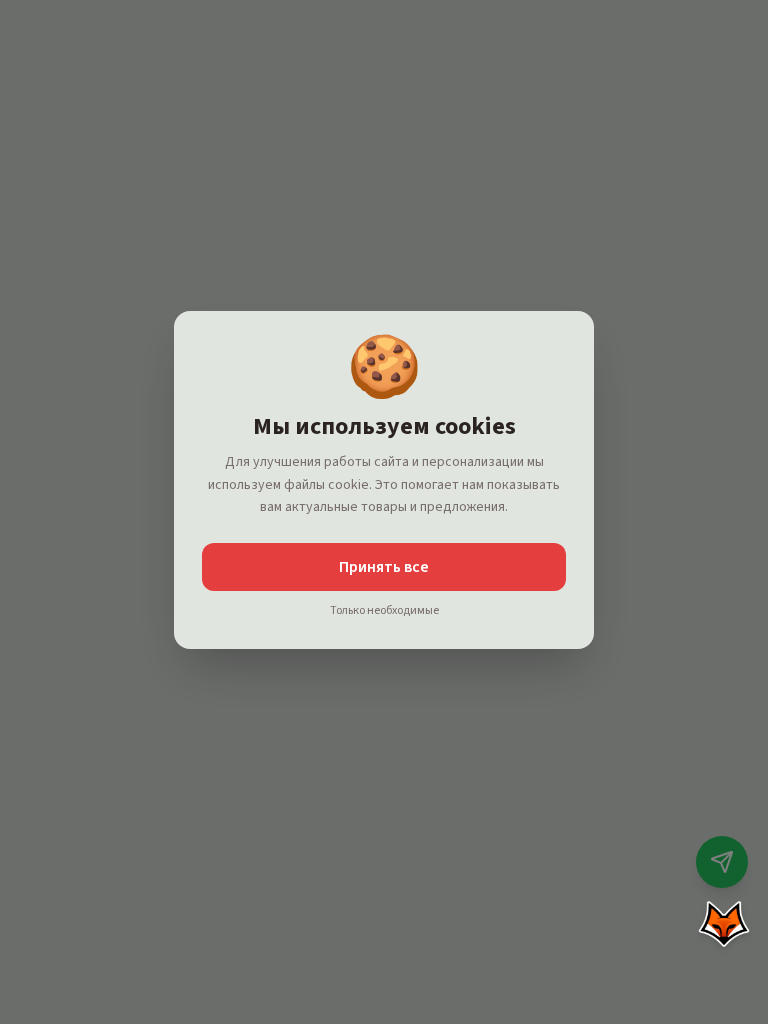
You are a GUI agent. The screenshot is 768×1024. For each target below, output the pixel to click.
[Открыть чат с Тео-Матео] (724, 924)
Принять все (384, 567)
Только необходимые (384, 611)
